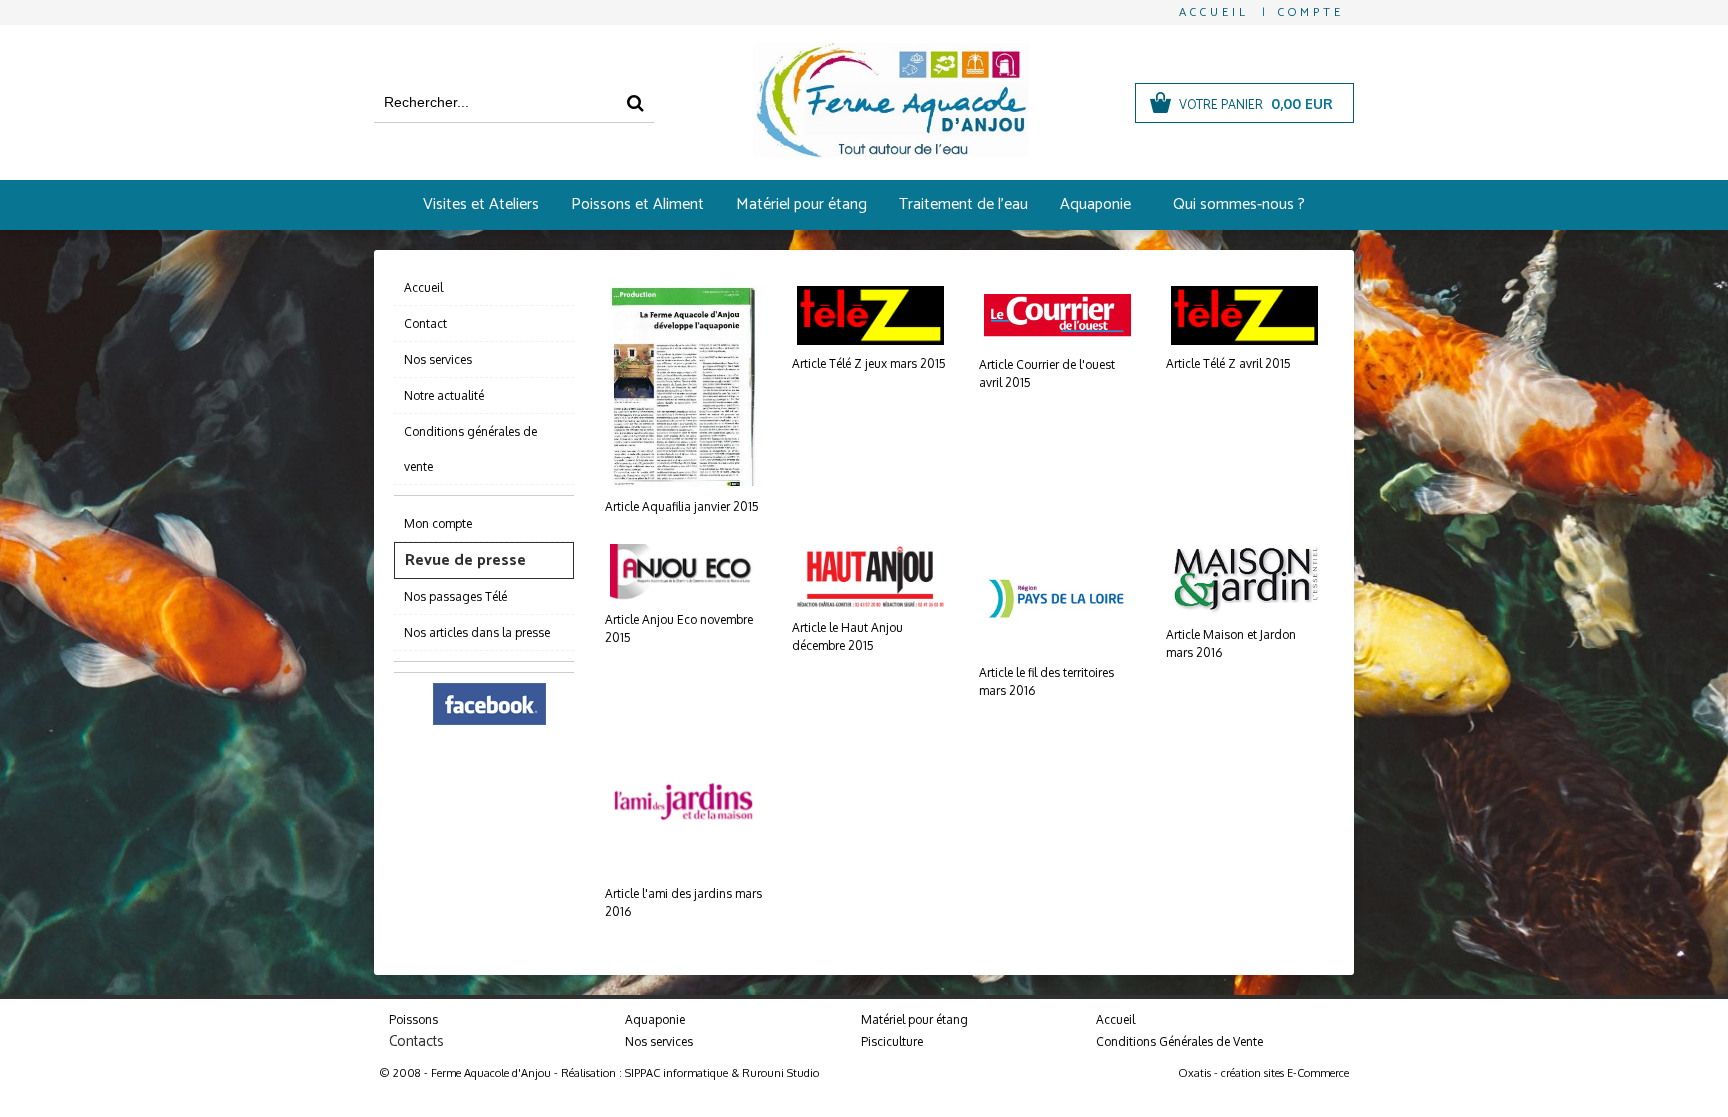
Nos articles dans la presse (477, 632)
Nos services (438, 359)
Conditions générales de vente (470, 449)
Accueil (423, 287)
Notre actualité (444, 395)
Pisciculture (892, 1041)
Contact (425, 323)
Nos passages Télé (455, 596)
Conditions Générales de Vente (1179, 1041)
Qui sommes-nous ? (1239, 204)
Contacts (416, 1041)
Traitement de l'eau (963, 204)
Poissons (413, 1019)
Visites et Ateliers (481, 204)
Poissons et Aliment (637, 204)
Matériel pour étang (801, 204)
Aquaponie (1095, 204)
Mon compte (438, 523)
